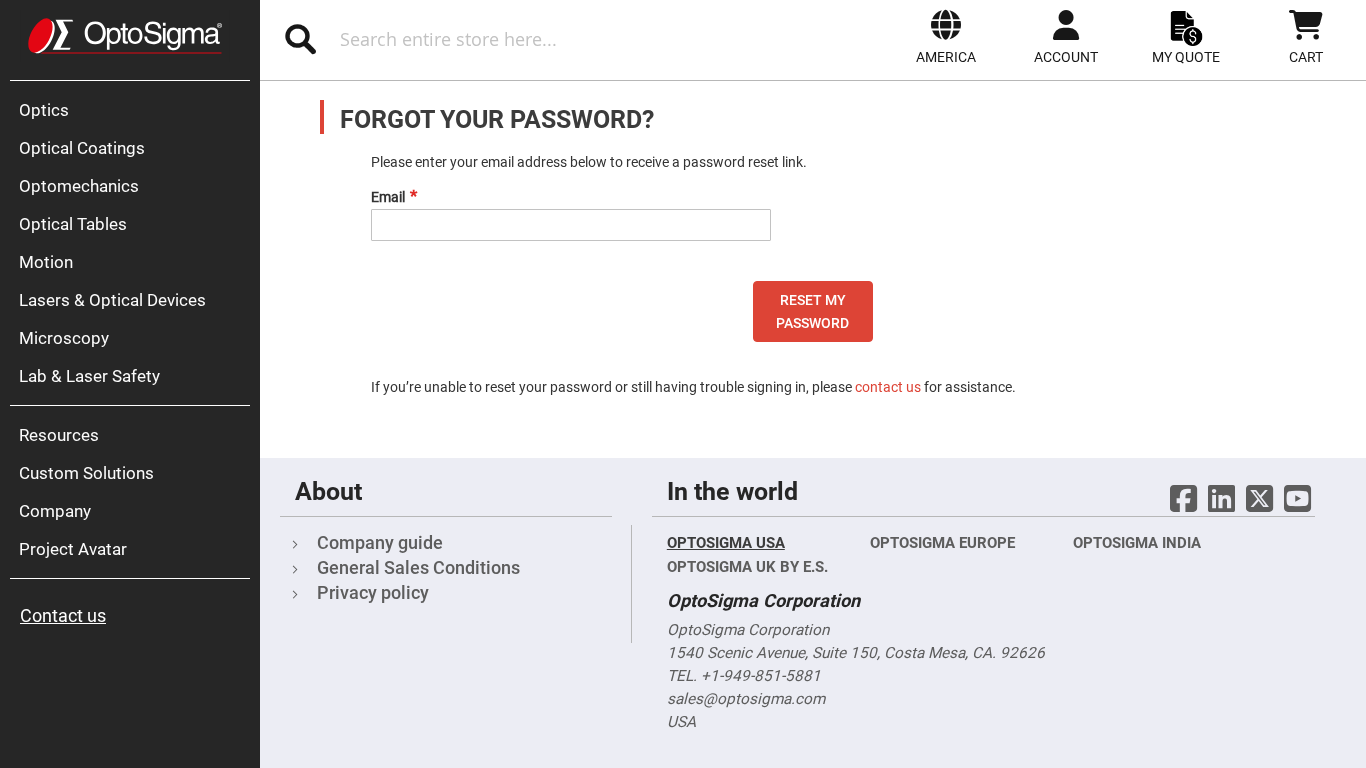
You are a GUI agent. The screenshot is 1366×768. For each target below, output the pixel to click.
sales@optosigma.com (746, 699)
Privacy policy (373, 592)
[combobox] (478, 39)
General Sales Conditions (418, 567)
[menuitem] (135, 110)
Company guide (380, 542)
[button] (946, 37)
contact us (888, 387)
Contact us (63, 615)
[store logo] (125, 36)
